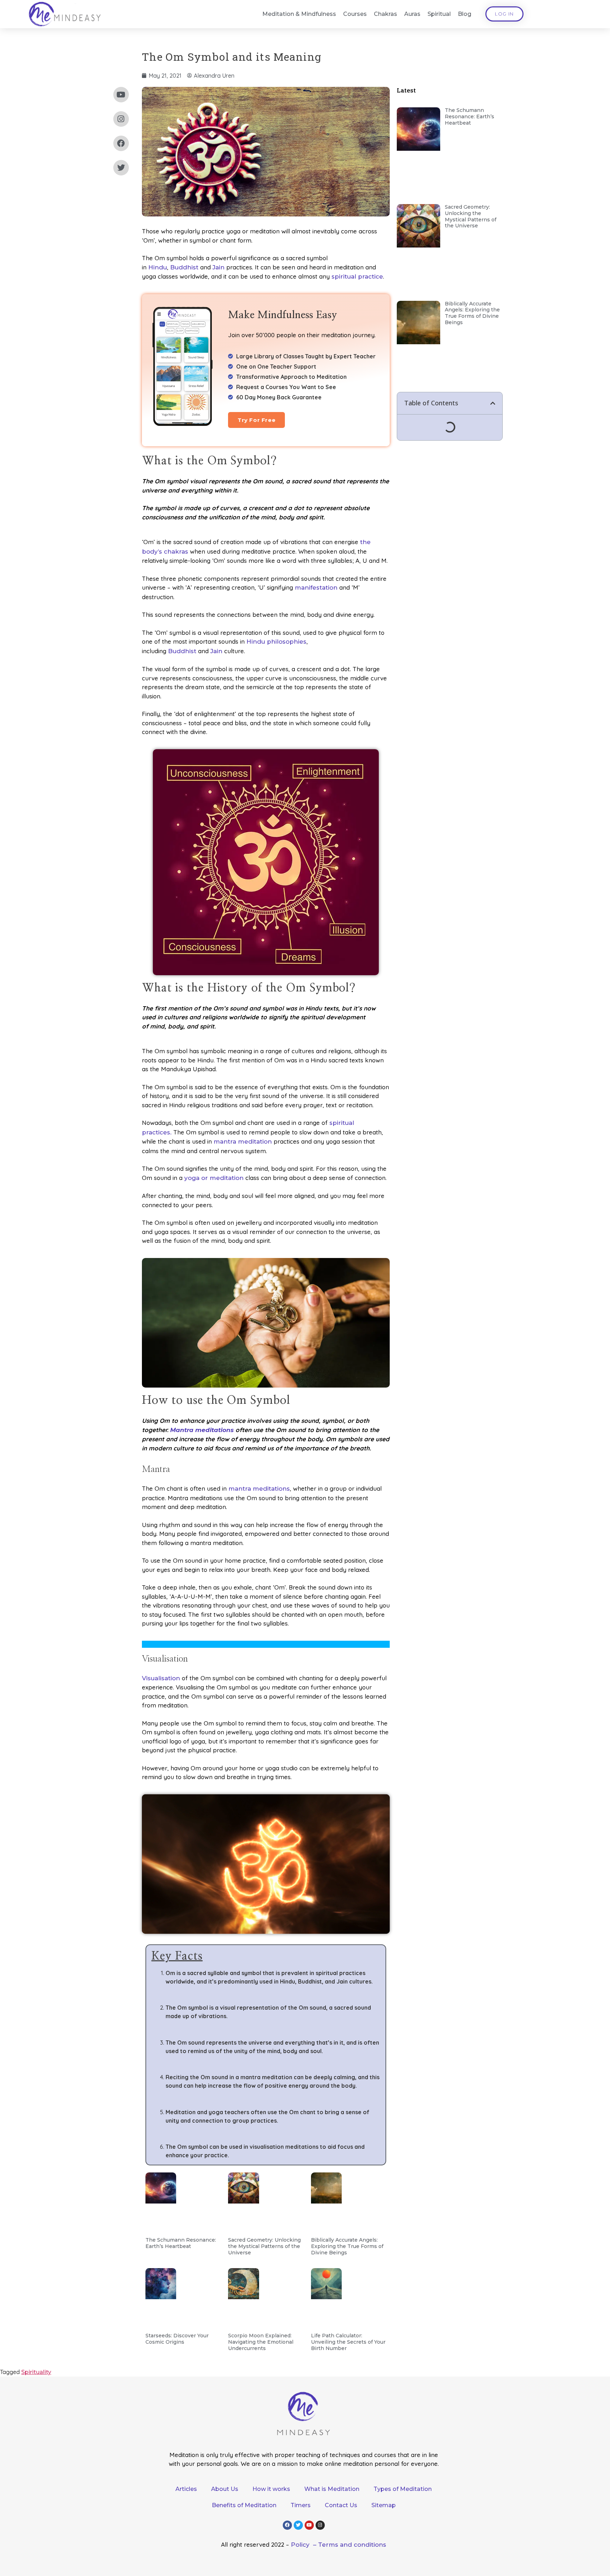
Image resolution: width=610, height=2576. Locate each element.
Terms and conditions (352, 2545)
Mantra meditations (202, 1430)
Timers (301, 2505)
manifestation (316, 588)
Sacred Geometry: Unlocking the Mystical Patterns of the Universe (264, 2246)
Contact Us (341, 2505)
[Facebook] (121, 143)
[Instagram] (121, 119)
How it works (271, 2489)
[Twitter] (121, 168)
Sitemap (384, 2505)
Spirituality (36, 2372)
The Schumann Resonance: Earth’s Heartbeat (181, 2243)
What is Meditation (332, 2489)
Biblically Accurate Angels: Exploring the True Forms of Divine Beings (347, 2246)
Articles (186, 2489)
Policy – (304, 2545)
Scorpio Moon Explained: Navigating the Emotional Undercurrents (261, 2342)
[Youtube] (121, 95)
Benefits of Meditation (244, 2505)
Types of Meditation (403, 2489)
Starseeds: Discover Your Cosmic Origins (177, 2339)
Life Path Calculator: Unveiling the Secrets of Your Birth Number (348, 2342)
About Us (225, 2489)
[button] (493, 403)
